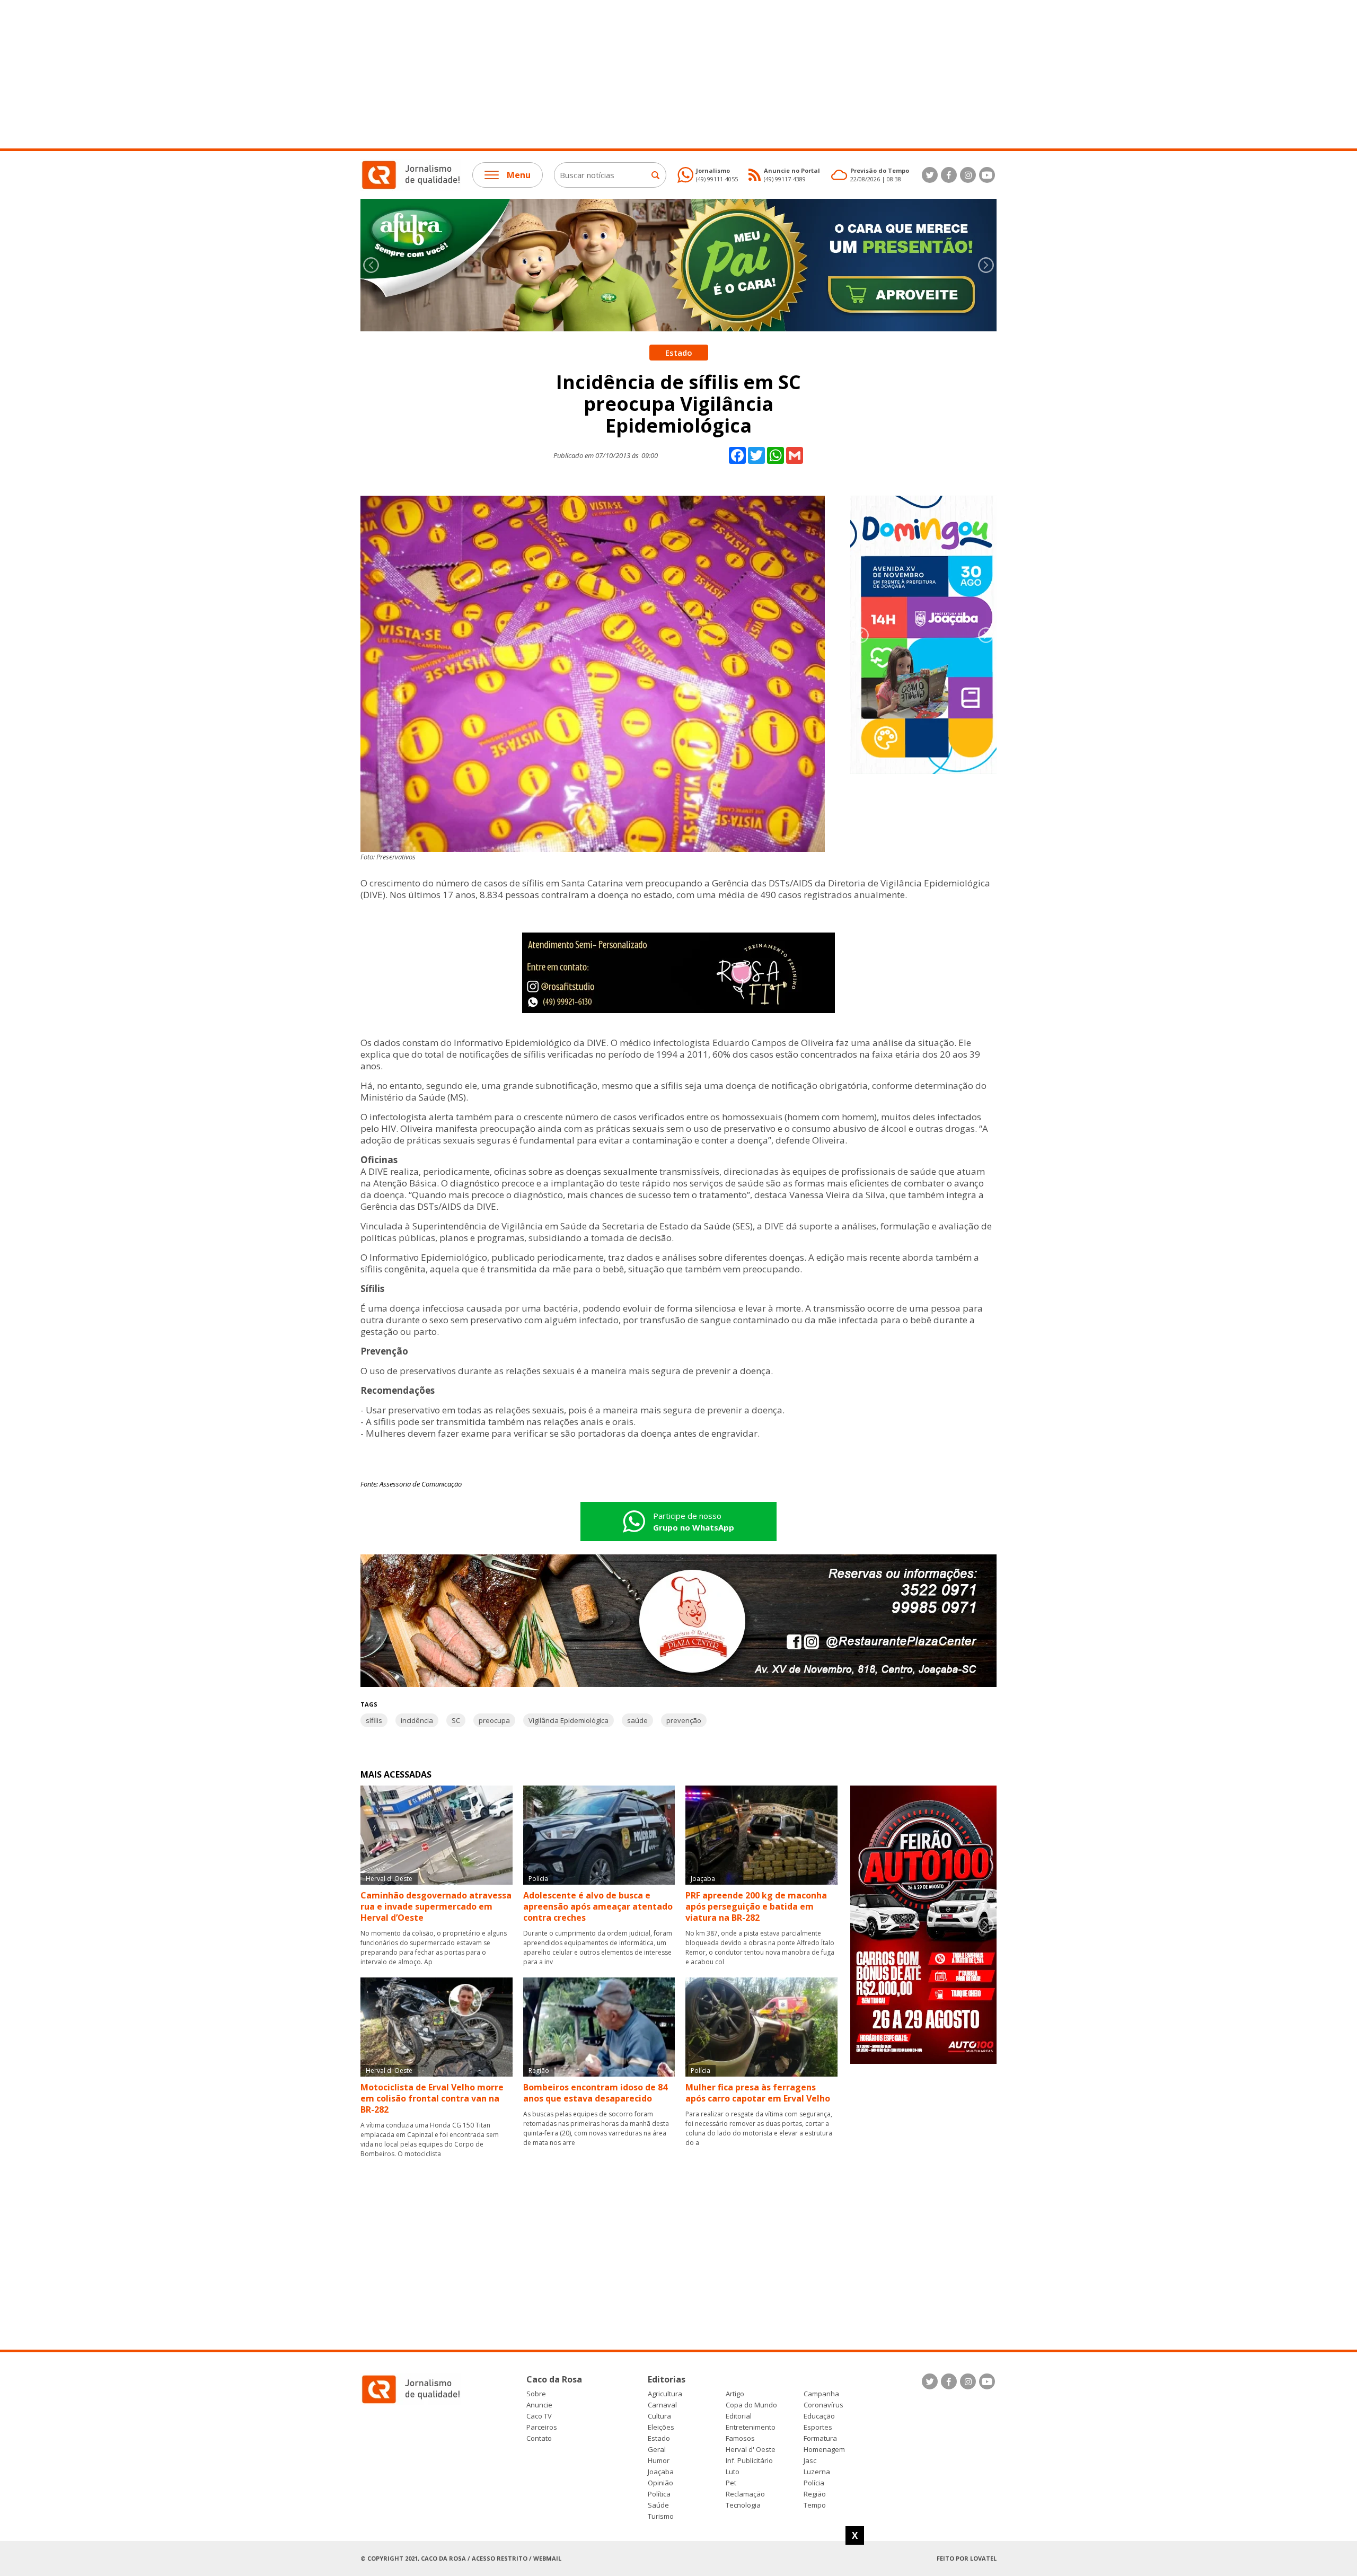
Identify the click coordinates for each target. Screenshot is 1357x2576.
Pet (731, 2483)
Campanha (821, 2394)
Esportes (818, 2427)
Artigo (735, 2394)
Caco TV (539, 2416)
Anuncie (539, 2405)
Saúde (658, 2505)
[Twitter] (930, 175)
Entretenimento (751, 2427)
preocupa (494, 1720)
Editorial (739, 2416)
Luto (733, 2472)
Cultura (659, 2416)
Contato (539, 2438)
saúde (637, 1720)
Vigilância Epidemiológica (569, 1720)
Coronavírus (823, 2405)
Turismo (661, 2516)
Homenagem (824, 2450)
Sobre (536, 2394)
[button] (986, 265)
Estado (659, 2438)
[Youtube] (987, 175)
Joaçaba (661, 2472)
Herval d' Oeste (751, 2450)
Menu (519, 175)
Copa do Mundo (751, 2405)
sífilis (374, 1720)
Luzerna (817, 2472)
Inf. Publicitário (749, 2461)
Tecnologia (743, 2505)
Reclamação (745, 2494)
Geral (657, 2450)
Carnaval (662, 2405)
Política (659, 2494)
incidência (417, 1720)
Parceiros (542, 2427)
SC (456, 1720)
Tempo (815, 2505)
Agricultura (665, 2394)
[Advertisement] (318, 74)
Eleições (661, 2427)
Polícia (814, 2483)
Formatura (820, 2438)
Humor (659, 2461)
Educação (819, 2416)
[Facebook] (949, 175)
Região (815, 2494)
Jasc (810, 2461)
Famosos (740, 2438)
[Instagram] (968, 175)
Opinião (660, 2483)
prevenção (684, 1720)
